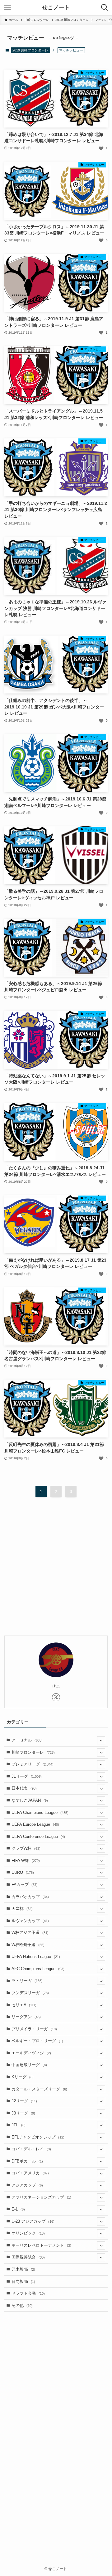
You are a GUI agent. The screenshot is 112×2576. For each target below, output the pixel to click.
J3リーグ (23, 2113)
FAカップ (25, 1885)
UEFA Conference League (38, 1837)
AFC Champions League (38, 1969)
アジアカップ (27, 2185)
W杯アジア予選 (30, 1933)
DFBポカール (27, 2161)
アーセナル (27, 1740)
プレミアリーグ (33, 1764)
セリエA (24, 2005)
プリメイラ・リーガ (34, 2029)
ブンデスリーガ (30, 1993)
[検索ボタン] (105, 7)
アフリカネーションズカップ (41, 2197)
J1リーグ (27, 1776)
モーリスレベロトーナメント (41, 2245)
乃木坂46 (23, 2269)
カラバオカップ (30, 1897)
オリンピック (28, 2233)
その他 (22, 2305)
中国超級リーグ (29, 2065)
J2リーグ (24, 2101)
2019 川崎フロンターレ (30, 50)
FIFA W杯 (26, 1861)
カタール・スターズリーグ (39, 2089)
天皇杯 (22, 1909)
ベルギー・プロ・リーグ (37, 2041)
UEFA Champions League (40, 1812)
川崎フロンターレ (33, 1752)
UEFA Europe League (35, 1824)
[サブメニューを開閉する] (101, 1740)
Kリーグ (23, 2077)
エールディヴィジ (31, 2053)
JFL (19, 2125)
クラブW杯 (26, 1848)
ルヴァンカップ (30, 1921)
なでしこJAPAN (30, 1800)
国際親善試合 (28, 2257)
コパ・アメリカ (30, 2173)
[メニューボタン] (7, 7)
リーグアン (26, 2017)
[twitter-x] (56, 1697)
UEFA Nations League (36, 1957)
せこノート (56, 7)
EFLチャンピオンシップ (38, 2137)
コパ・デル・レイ (31, 2149)
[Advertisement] (56, 1571)
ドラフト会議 (28, 2293)
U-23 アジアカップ (33, 2221)
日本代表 (24, 1788)
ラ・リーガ (27, 1981)
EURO (23, 1872)
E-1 (18, 2209)
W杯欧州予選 (28, 1945)
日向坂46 (23, 2281)
